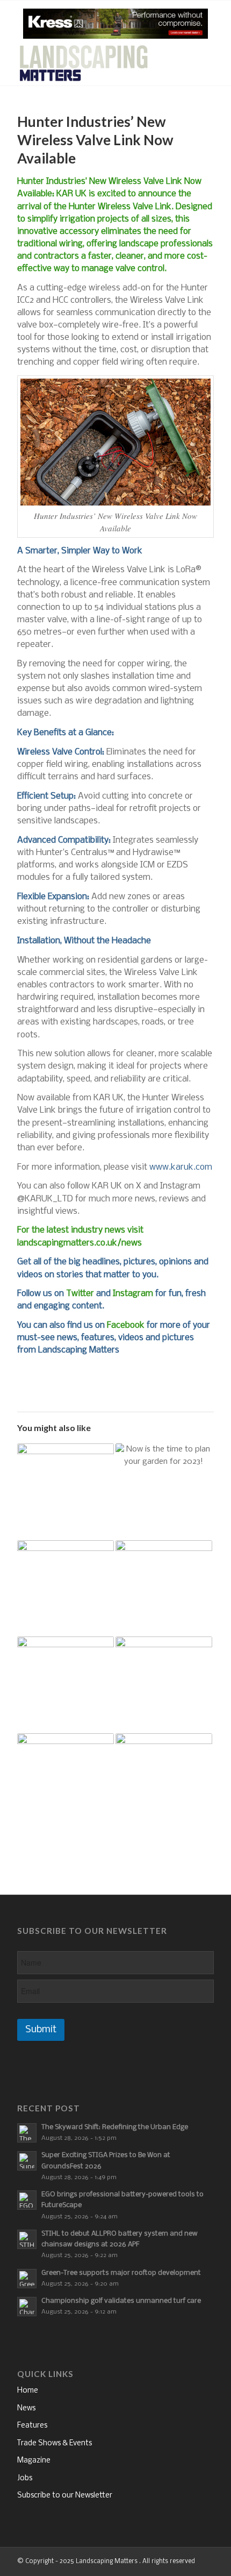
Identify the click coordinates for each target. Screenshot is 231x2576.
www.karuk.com (181, 1167)
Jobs (25, 2478)
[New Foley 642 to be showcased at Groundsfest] (66, 1492)
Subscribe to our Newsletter (65, 2496)
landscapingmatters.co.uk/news (80, 1243)
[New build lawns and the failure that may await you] (164, 1589)
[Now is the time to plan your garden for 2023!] (164, 1492)
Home (28, 2391)
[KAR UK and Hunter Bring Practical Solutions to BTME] (66, 1589)
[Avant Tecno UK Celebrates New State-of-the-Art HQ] (66, 1685)
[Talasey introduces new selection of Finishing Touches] (164, 1685)
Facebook (126, 1325)
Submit (41, 2030)
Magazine (34, 2461)
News (26, 2408)
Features (32, 2426)
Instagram (133, 1294)
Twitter (80, 1294)
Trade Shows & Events (55, 2443)
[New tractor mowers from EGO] (66, 1782)
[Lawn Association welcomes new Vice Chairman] (164, 1782)
